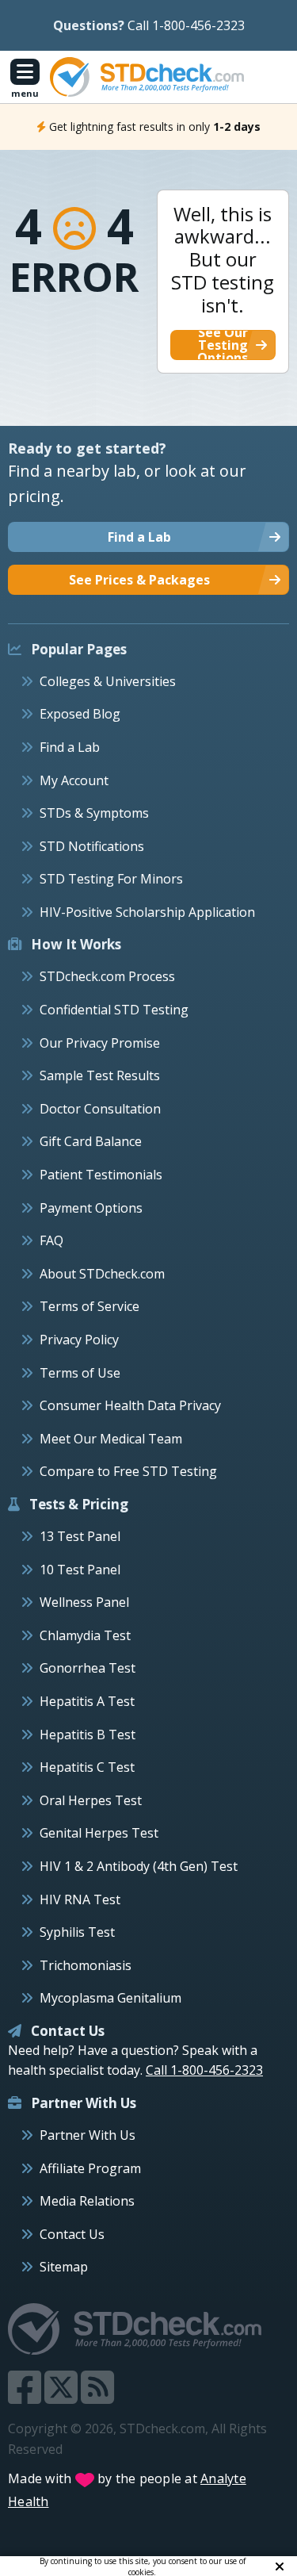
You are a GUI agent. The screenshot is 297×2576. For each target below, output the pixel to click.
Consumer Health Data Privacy (130, 1405)
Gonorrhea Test (88, 1668)
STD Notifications (92, 846)
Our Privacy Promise (100, 1043)
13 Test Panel (80, 1536)
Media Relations (87, 2201)
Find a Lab (70, 747)
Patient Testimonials (101, 1175)
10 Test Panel (80, 1570)
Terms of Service (89, 1306)
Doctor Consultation (100, 1109)
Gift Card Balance (91, 1141)
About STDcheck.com (102, 1274)
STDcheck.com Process (107, 976)
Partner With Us (88, 2135)
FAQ (51, 1240)
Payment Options (91, 1208)
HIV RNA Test (80, 1899)
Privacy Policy (79, 1340)
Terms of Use (80, 1373)
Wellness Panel (84, 1602)
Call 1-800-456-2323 (186, 25)
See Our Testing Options (223, 345)
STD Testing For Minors (111, 879)
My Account (74, 780)
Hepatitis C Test (87, 1767)
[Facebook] (26, 2397)
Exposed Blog (80, 714)
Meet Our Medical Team (111, 1439)
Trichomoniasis (86, 1965)
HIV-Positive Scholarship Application (147, 912)
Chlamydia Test (85, 1635)
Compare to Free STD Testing (128, 1471)
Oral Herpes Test (91, 1800)
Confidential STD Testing (114, 1010)
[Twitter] (63, 2397)
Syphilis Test (77, 1932)
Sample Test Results (100, 1075)
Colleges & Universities (108, 681)
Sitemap (64, 2267)
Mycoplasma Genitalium (110, 1998)
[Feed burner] (97, 2397)
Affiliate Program (90, 2168)
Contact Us (72, 2234)
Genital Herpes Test (99, 1833)
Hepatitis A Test (87, 1701)
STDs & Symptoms (94, 813)
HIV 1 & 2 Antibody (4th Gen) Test (139, 1866)
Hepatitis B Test (88, 1735)
